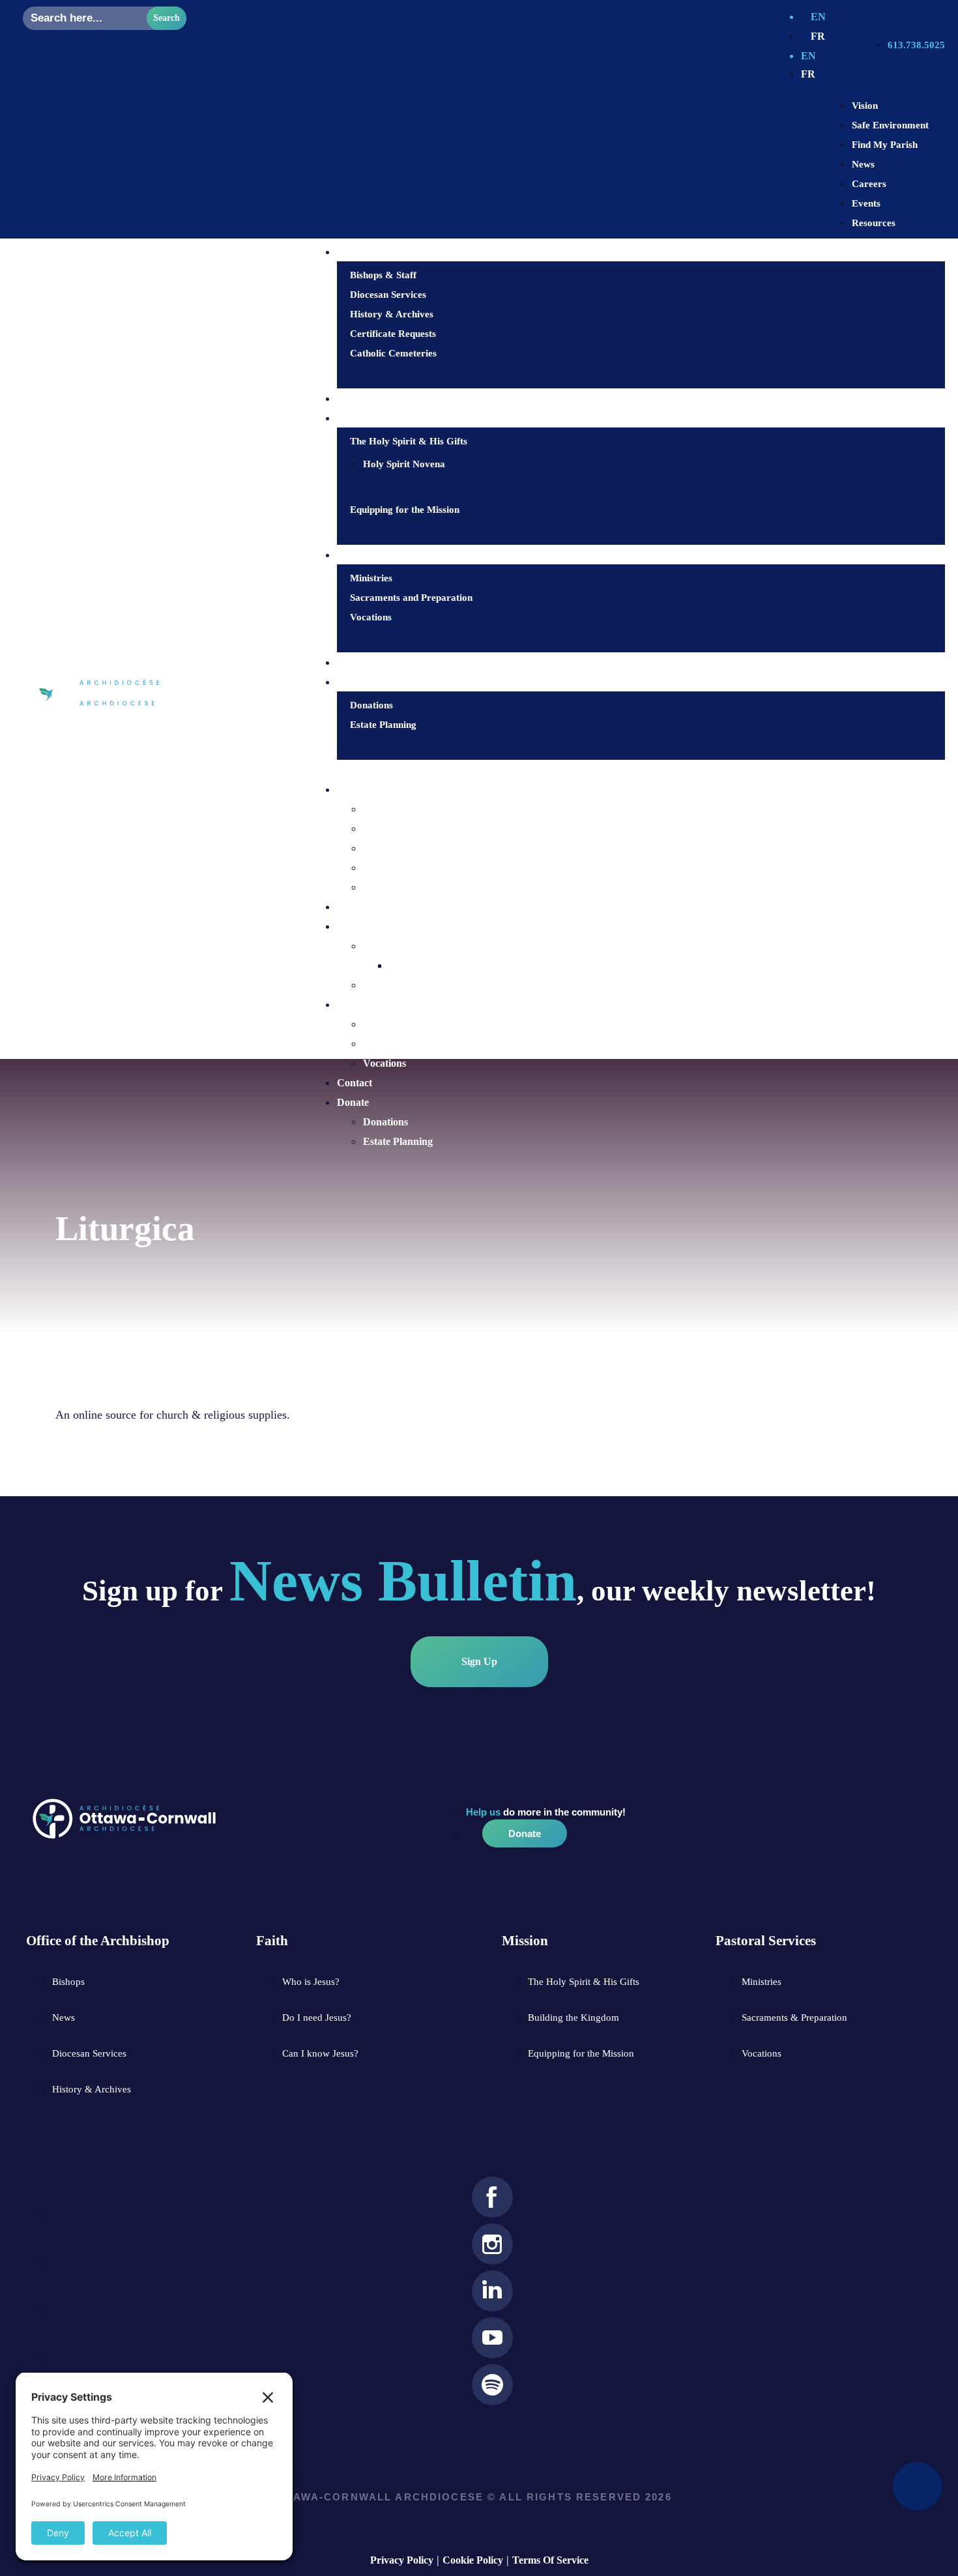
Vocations (371, 617)
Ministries (371, 578)
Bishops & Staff (383, 275)
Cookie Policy (473, 2560)
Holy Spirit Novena (404, 464)
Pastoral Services (374, 1005)
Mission (354, 926)
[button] (628, 770)
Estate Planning (383, 725)
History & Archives (392, 314)
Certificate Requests (393, 334)
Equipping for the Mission (405, 510)
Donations (371, 705)
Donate (353, 1102)
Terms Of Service (550, 2560)
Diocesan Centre (373, 789)
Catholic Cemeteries (393, 353)
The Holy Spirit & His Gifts (409, 441)
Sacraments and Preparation (411, 598)
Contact (364, 663)
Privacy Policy (402, 2560)
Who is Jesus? (377, 399)
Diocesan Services (388, 295)
